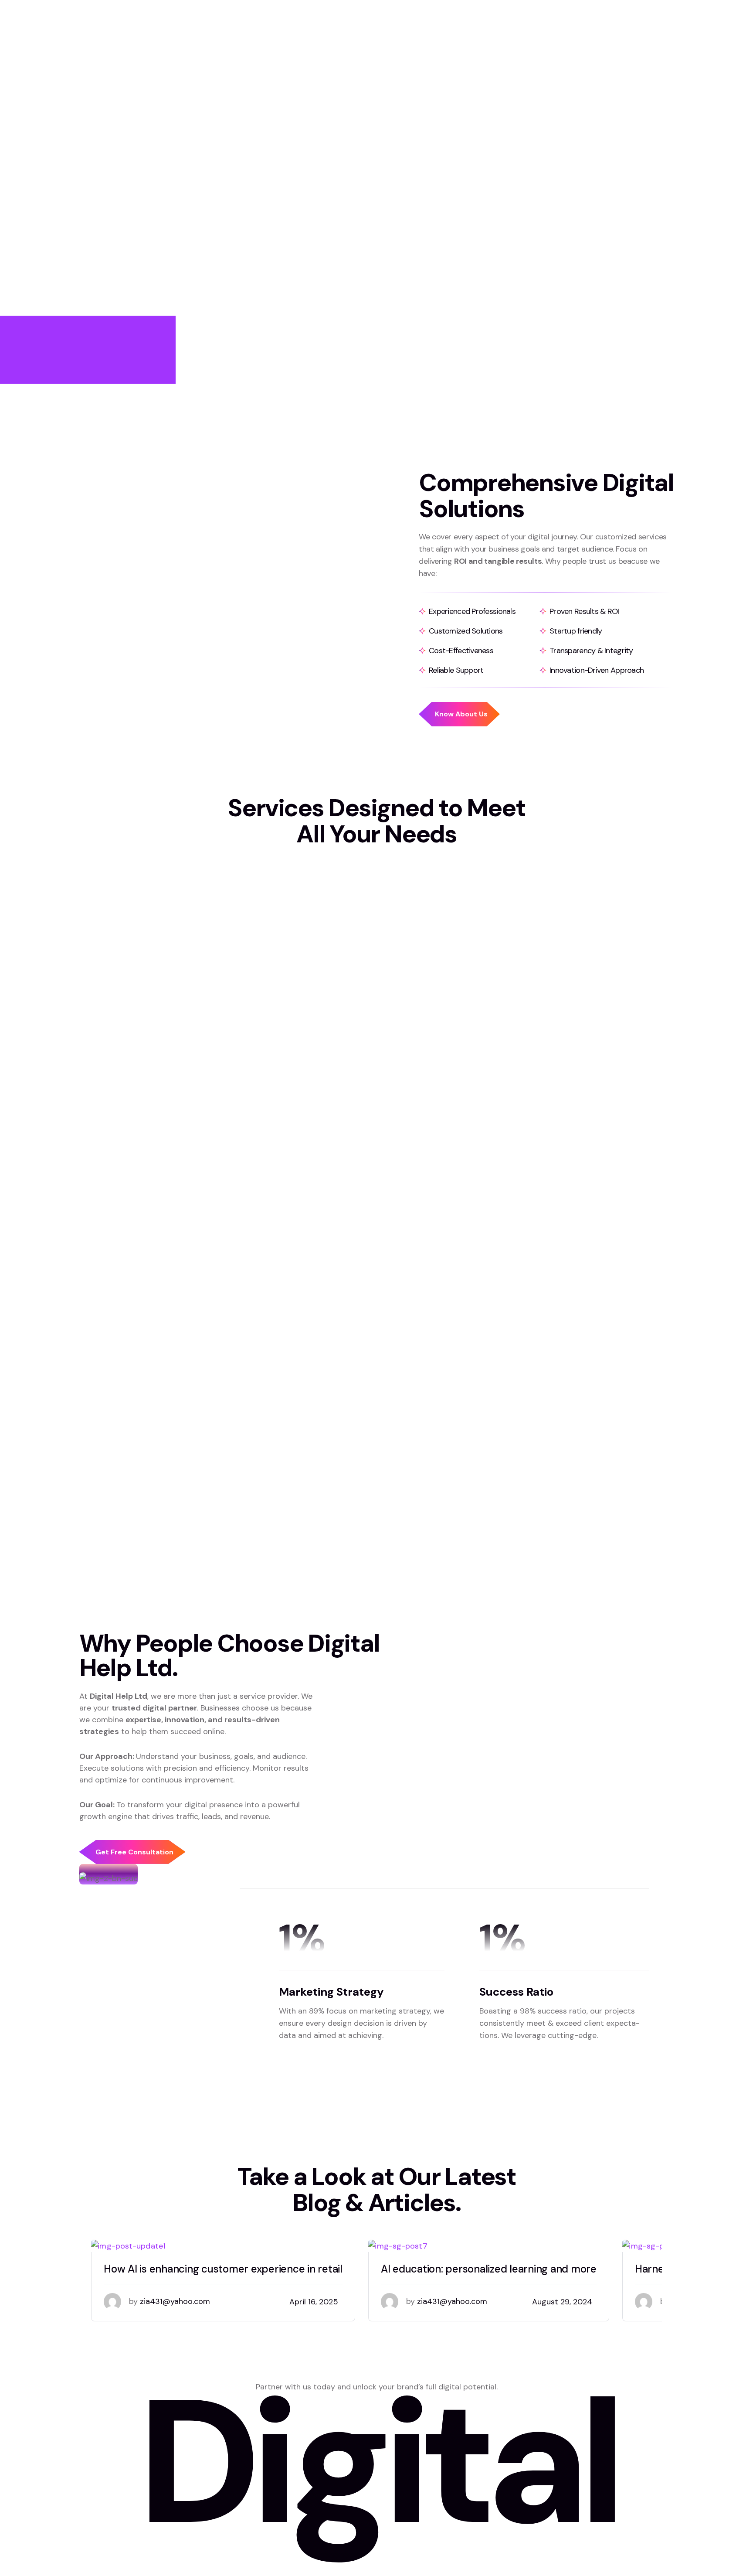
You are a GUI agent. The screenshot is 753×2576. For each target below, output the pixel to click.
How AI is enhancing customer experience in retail (223, 2269)
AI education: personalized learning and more (489, 2269)
